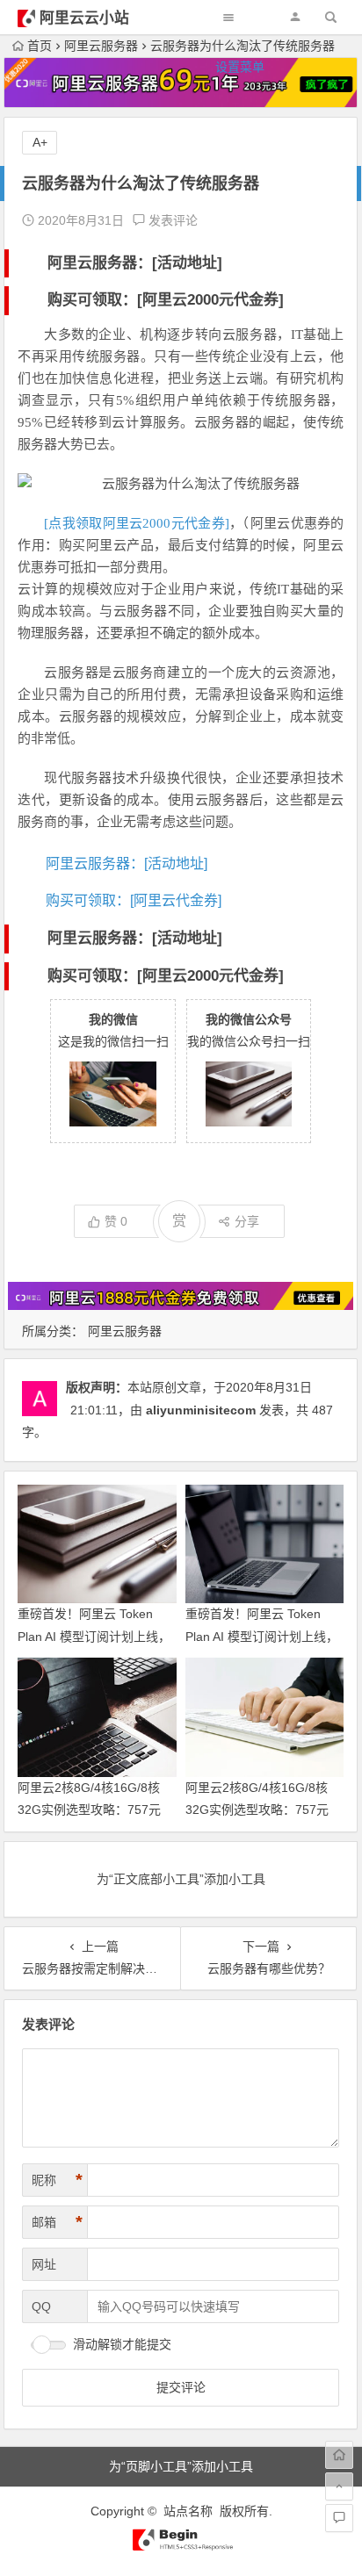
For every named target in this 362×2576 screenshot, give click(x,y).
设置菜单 (240, 67)
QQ (41, 2306)
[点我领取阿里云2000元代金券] (137, 523)
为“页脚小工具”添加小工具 (181, 2466)
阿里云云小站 (84, 18)
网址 (44, 2264)
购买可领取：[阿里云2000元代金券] (166, 300)
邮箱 (57, 2222)
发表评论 (171, 220)
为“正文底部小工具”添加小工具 (181, 1879)
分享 (247, 1221)
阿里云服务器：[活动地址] (135, 263)
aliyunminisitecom (201, 1410)
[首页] (339, 2455)
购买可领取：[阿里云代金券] (134, 900)
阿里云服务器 (125, 1331)
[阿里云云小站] (181, 2547)
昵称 (57, 2180)
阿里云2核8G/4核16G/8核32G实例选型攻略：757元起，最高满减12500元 (257, 1810)
